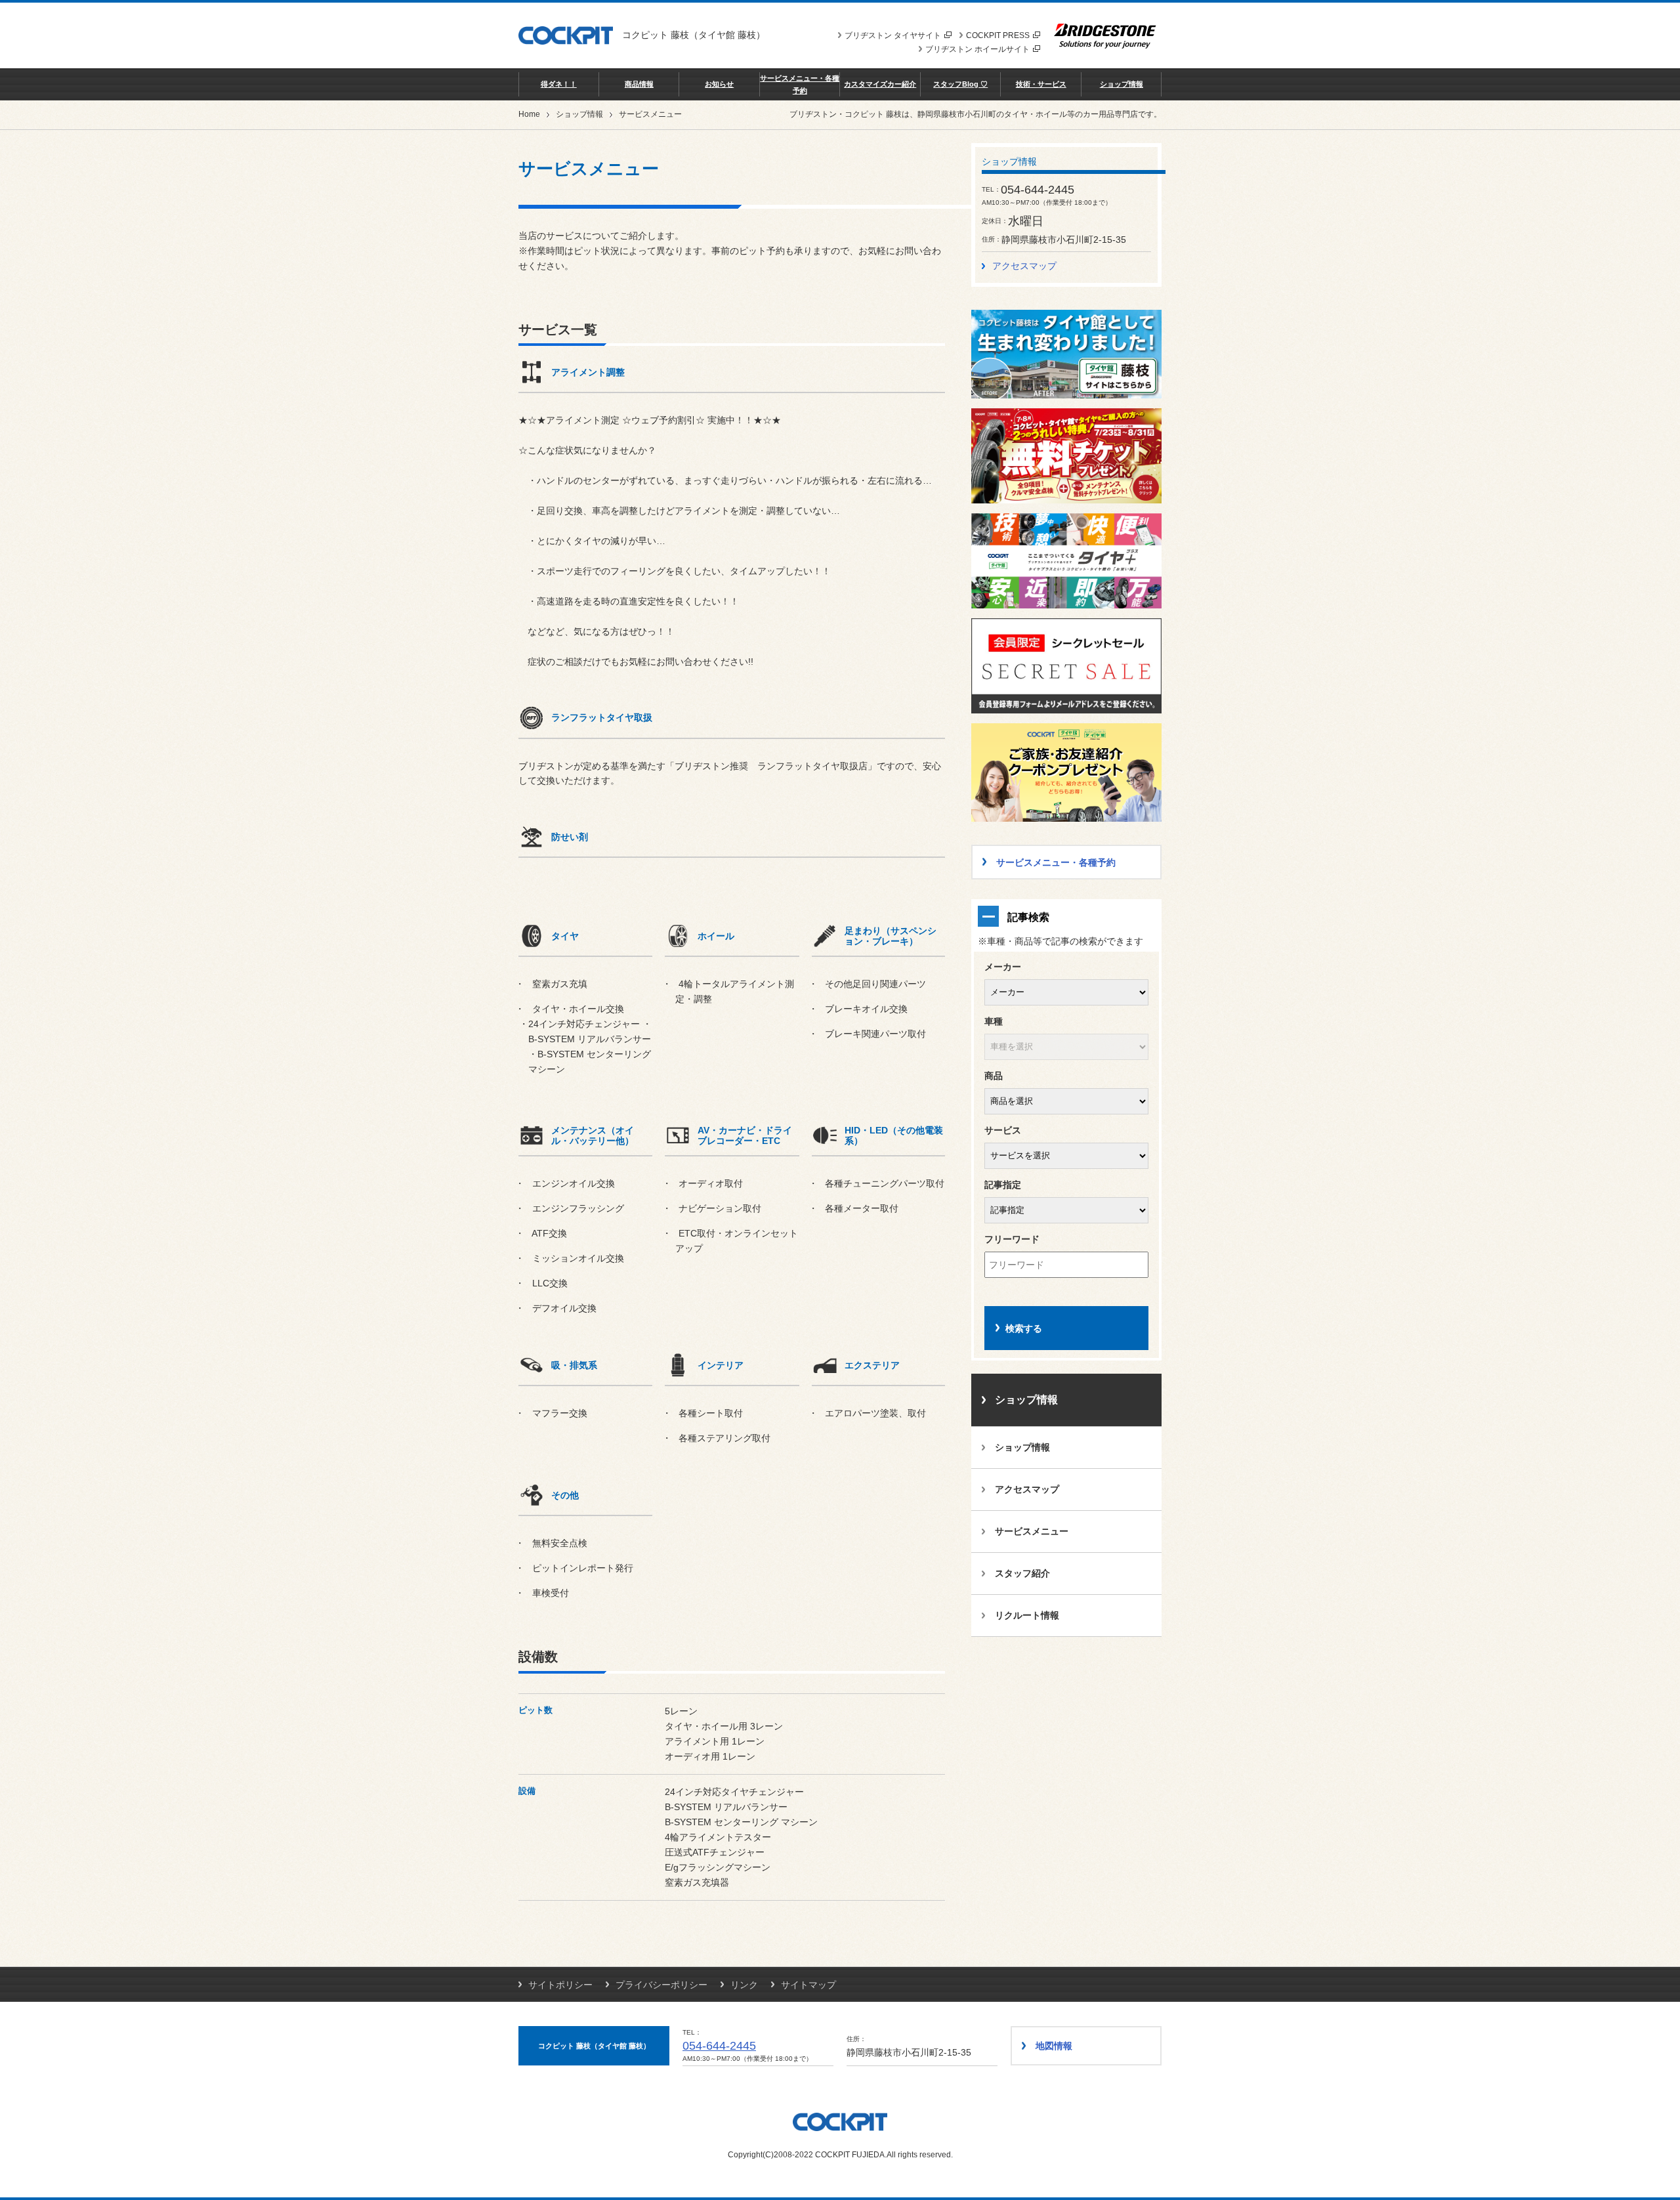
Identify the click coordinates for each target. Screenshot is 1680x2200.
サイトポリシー (560, 1985)
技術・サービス (1041, 84)
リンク (744, 1985)
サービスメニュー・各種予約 (800, 84)
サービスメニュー (1032, 1531)
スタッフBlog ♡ (960, 84)
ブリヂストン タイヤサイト (893, 35)
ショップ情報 (1122, 84)
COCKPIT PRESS (998, 35)
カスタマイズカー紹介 (880, 84)
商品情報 (639, 84)
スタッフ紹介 (1022, 1573)
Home (529, 114)
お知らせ (719, 84)
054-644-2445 (719, 2046)
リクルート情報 (1027, 1615)
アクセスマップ (1024, 266)
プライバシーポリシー (661, 1985)
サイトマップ (808, 1985)
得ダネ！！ (559, 84)
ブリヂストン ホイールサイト (977, 49)
